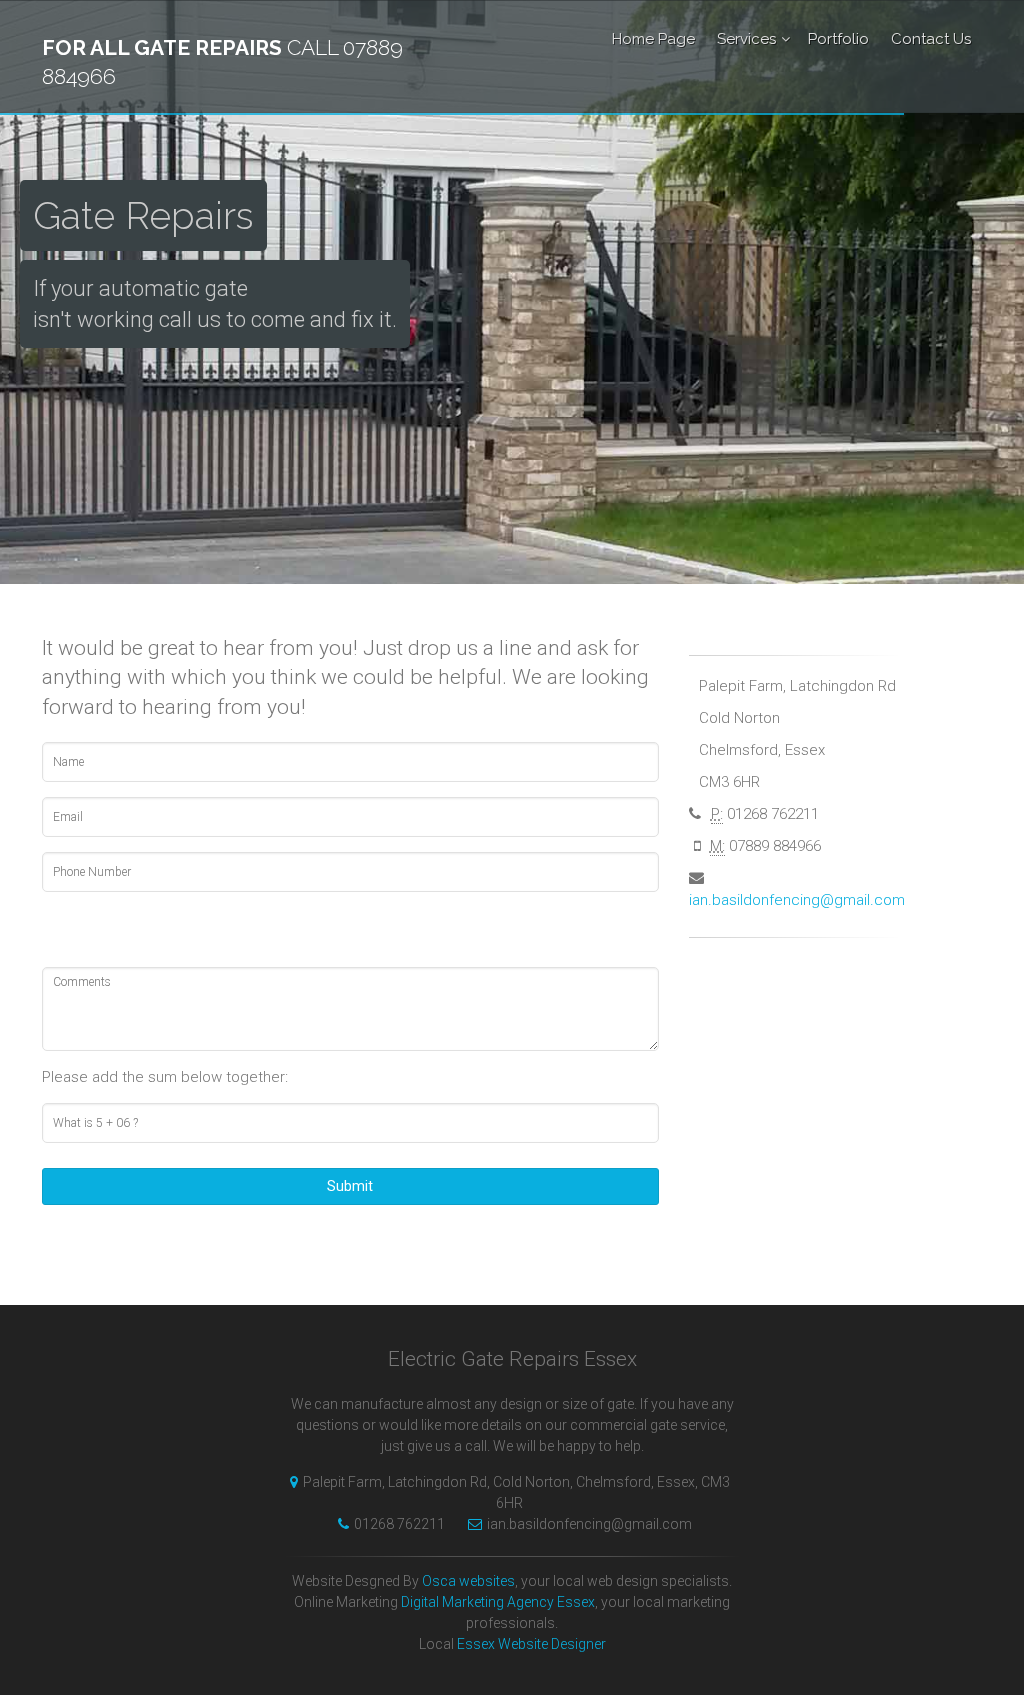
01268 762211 (399, 1524)
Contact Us (931, 39)
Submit (350, 1186)
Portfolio (838, 39)
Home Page (653, 39)
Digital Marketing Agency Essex (498, 1602)
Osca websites (468, 1581)
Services (746, 39)
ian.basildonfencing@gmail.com (797, 900)
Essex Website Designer (531, 1644)
